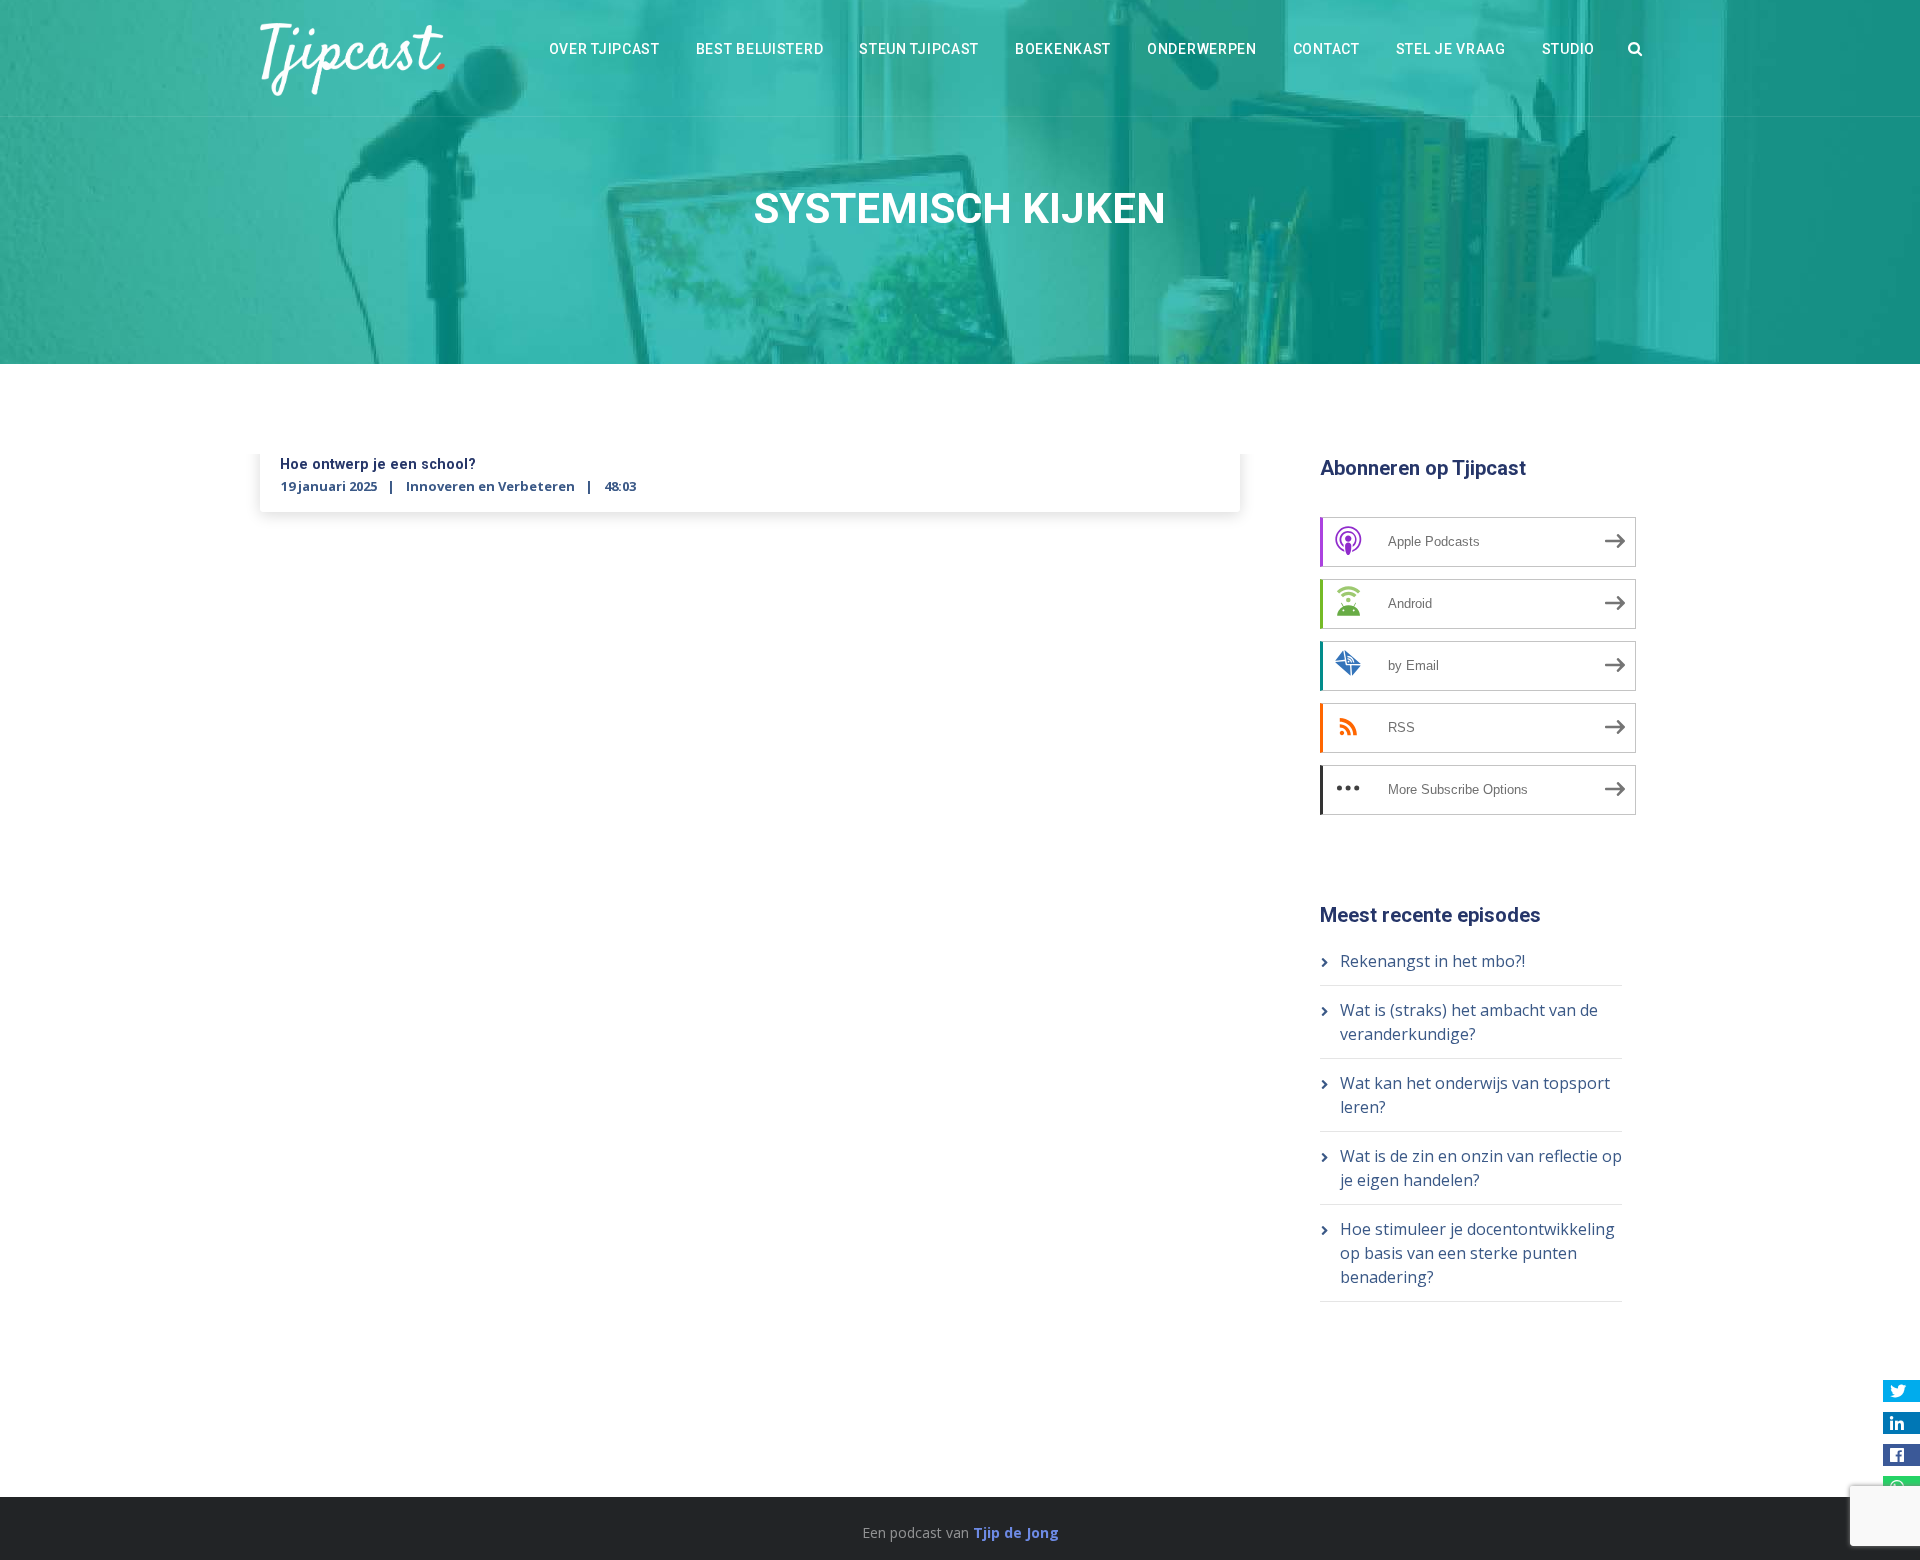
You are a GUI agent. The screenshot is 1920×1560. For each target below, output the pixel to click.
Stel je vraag (1451, 49)
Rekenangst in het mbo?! (1432, 961)
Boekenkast (1063, 49)
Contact (1326, 49)
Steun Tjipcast (919, 49)
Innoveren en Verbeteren (490, 486)
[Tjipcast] (352, 58)
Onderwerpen (1202, 49)
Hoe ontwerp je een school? (378, 464)
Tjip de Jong (1016, 1532)
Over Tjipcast (604, 49)
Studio (1568, 49)
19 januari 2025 (329, 486)
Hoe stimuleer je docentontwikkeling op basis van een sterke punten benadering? (1477, 1253)
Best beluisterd (760, 49)
